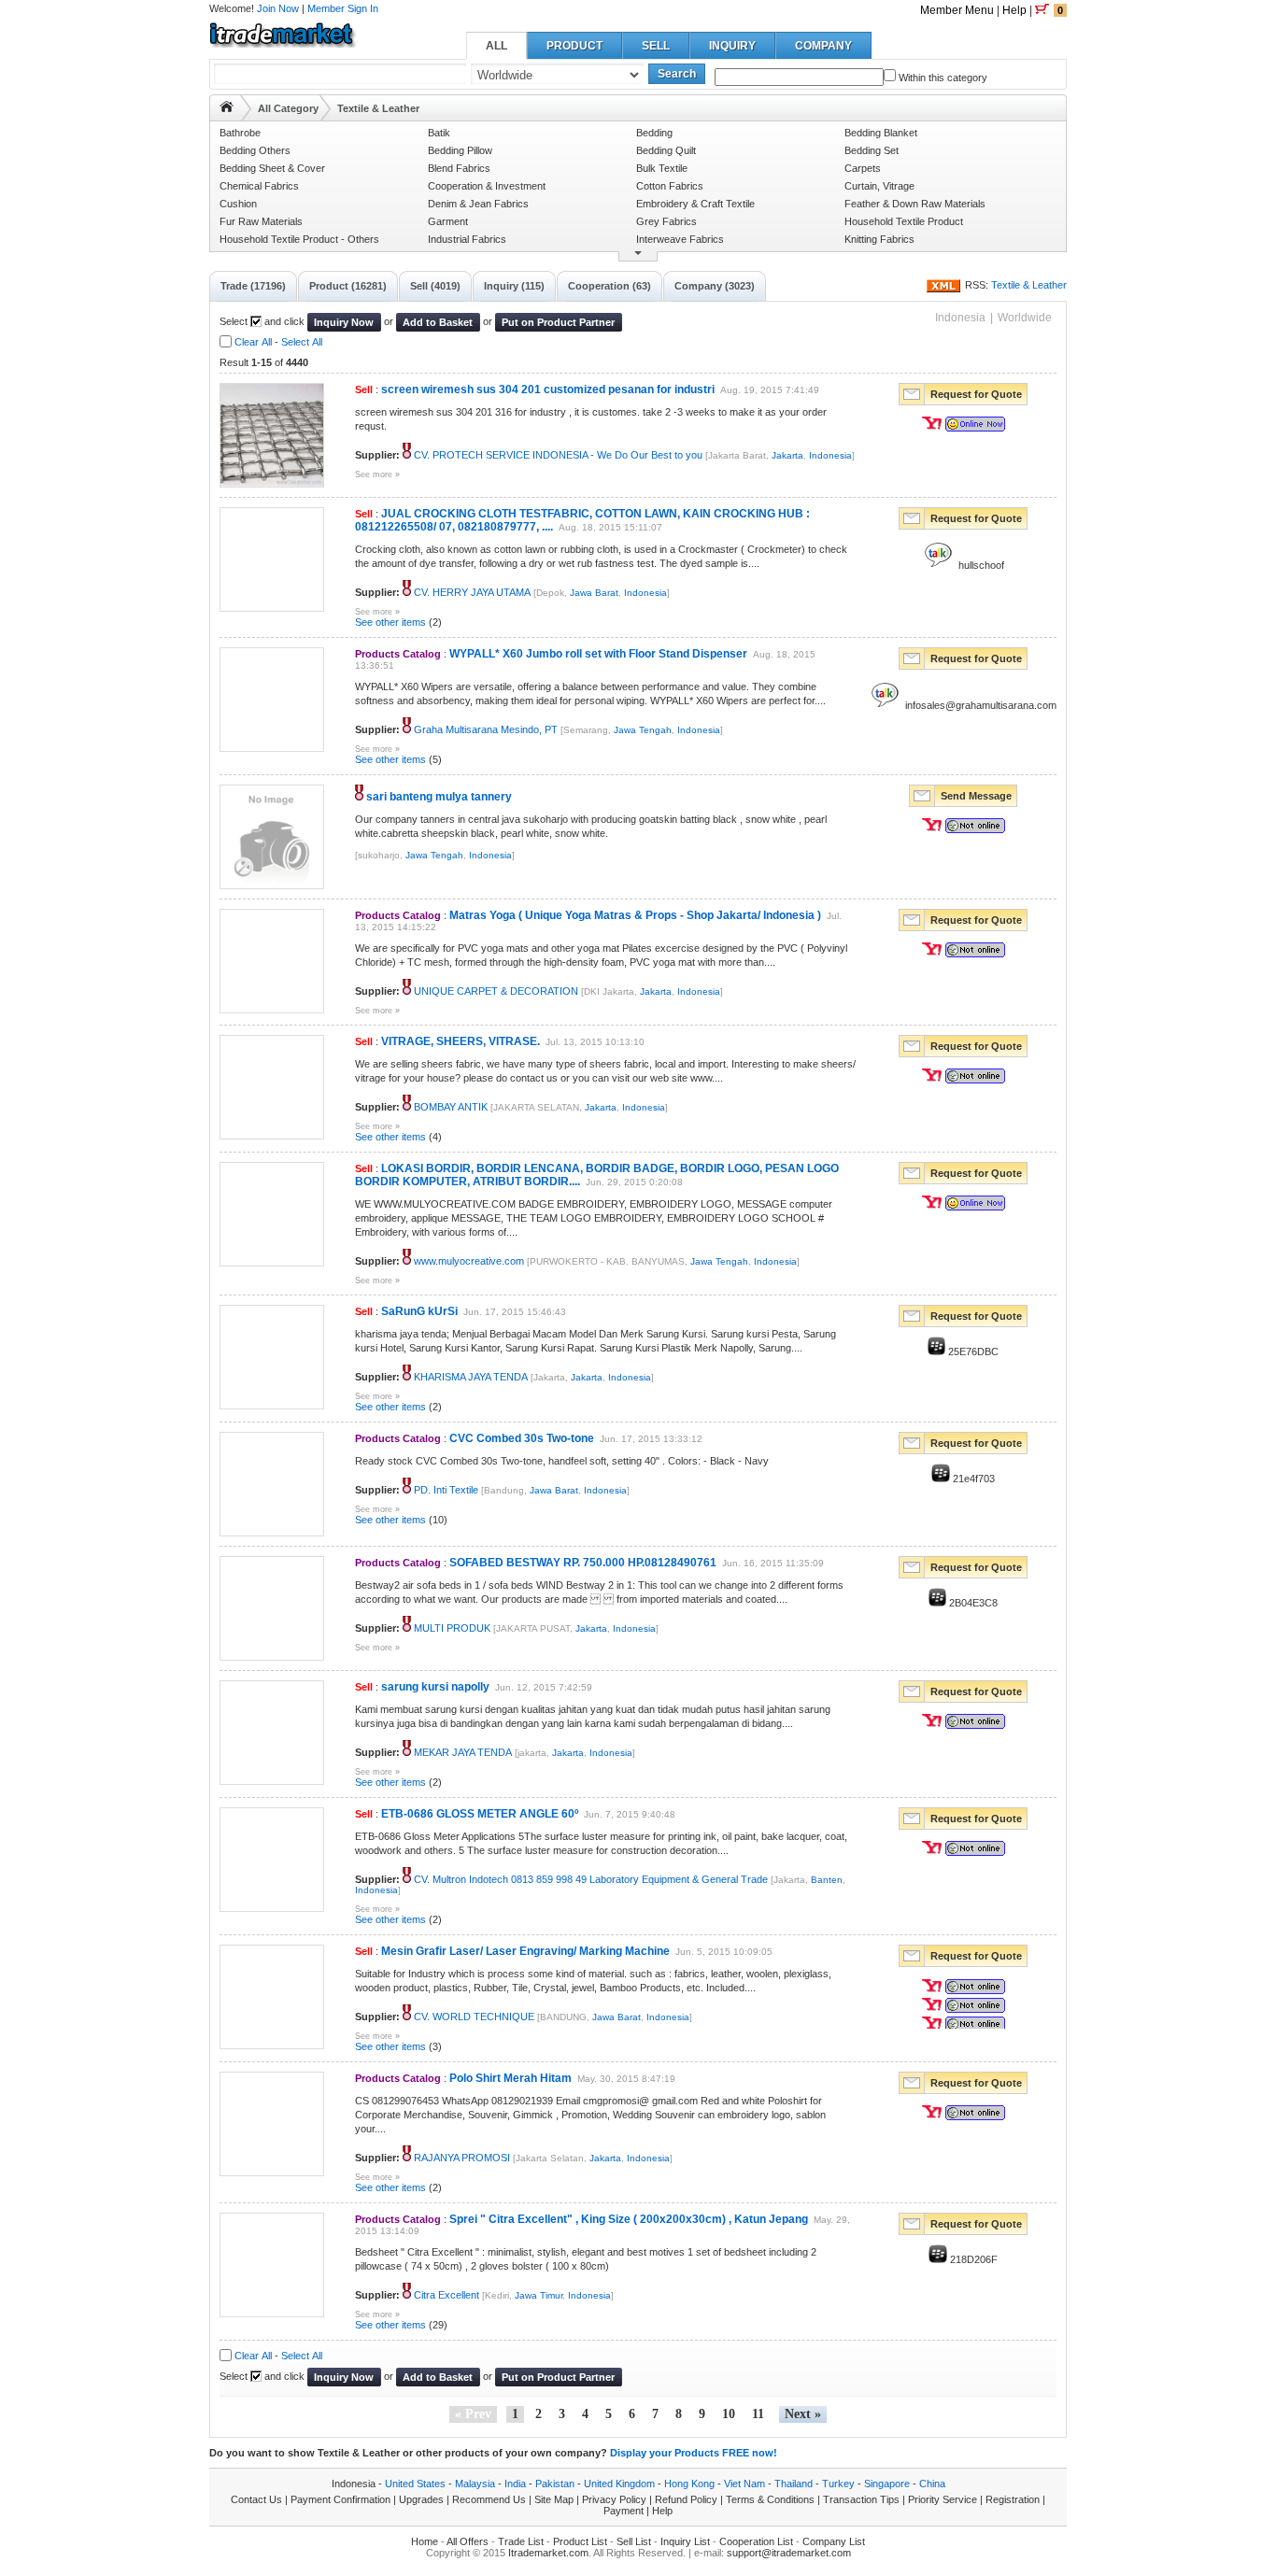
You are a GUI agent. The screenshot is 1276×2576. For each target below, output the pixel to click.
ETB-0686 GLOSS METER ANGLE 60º (480, 1814)
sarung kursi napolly (435, 1687)
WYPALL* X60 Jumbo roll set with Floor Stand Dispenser (598, 654)
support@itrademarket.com (789, 2553)
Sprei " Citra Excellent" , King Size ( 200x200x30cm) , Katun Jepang (629, 2219)
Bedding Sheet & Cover (272, 168)
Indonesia (830, 455)
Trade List (521, 2541)
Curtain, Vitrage (879, 186)
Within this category (942, 78)
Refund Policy (686, 2499)
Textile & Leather (1029, 285)
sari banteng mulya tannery (439, 797)
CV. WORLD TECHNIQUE (474, 2017)
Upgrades (421, 2499)
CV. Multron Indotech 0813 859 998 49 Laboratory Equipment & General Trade (591, 1879)
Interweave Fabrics (680, 239)
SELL (656, 46)
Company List (834, 2541)
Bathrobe (240, 133)
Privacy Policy (614, 2499)
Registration (1013, 2499)
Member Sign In (343, 8)
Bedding (654, 133)
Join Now (278, 8)
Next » (803, 2414)
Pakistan (555, 2484)
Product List (580, 2541)
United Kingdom (619, 2484)
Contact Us (256, 2499)
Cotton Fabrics (670, 186)
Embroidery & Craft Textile (695, 204)
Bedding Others (255, 150)
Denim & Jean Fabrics (478, 204)
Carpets (863, 168)
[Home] (227, 106)
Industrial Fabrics (467, 239)
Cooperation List (756, 2541)
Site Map (554, 2499)
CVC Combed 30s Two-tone (522, 1438)
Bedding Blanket (881, 133)
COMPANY (823, 46)
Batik (439, 133)
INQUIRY (732, 46)
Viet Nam (744, 2484)
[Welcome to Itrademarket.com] (284, 41)
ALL (496, 46)
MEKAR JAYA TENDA (463, 1752)
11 (758, 2414)
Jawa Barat (594, 593)
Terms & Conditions (770, 2499)
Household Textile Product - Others (299, 239)
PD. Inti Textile (446, 1490)
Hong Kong (689, 2484)
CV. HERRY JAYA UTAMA (472, 592)
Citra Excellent (447, 2295)
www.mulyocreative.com (469, 1261)
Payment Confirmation (340, 2499)
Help (1014, 10)
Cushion (238, 204)
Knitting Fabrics (879, 239)
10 (729, 2414)
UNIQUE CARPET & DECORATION (496, 991)
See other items (390, 622)
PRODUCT (574, 46)
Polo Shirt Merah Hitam (510, 2078)
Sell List (634, 2541)
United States (415, 2484)
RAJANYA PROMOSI (462, 2158)
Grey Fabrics (666, 221)
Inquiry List (685, 2541)
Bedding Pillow (460, 150)
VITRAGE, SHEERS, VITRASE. (461, 1041)
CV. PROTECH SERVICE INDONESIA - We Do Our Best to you (558, 455)
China (932, 2484)
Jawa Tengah (643, 730)
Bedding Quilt (666, 150)
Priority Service (943, 2499)
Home (425, 2541)
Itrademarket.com (548, 2553)
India (515, 2484)
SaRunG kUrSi (419, 1311)
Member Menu (957, 10)
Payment (624, 2511)
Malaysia (475, 2484)
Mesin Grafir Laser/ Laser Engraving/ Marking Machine (525, 1951)
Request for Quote (976, 394)
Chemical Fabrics (259, 186)
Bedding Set (872, 150)
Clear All (253, 342)
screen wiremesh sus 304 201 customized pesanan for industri (548, 389)
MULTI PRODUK (452, 1628)
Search (677, 74)
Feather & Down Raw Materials (915, 204)
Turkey (838, 2484)
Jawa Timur (539, 2295)
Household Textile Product (904, 221)
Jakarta (787, 455)
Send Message (976, 796)
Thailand (794, 2484)
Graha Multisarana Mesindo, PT (486, 729)
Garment (448, 221)
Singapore (887, 2484)
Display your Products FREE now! (694, 2453)
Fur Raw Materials (261, 221)
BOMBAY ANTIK (451, 1107)
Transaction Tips (861, 2499)
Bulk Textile (662, 168)
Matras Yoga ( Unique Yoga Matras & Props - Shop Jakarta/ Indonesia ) (635, 915)
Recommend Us (489, 2499)
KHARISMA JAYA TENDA (471, 1377)
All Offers (468, 2541)
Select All (302, 342)
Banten (827, 1880)
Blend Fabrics (459, 168)
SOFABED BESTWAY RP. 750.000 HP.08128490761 (583, 1563)
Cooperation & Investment (487, 186)
